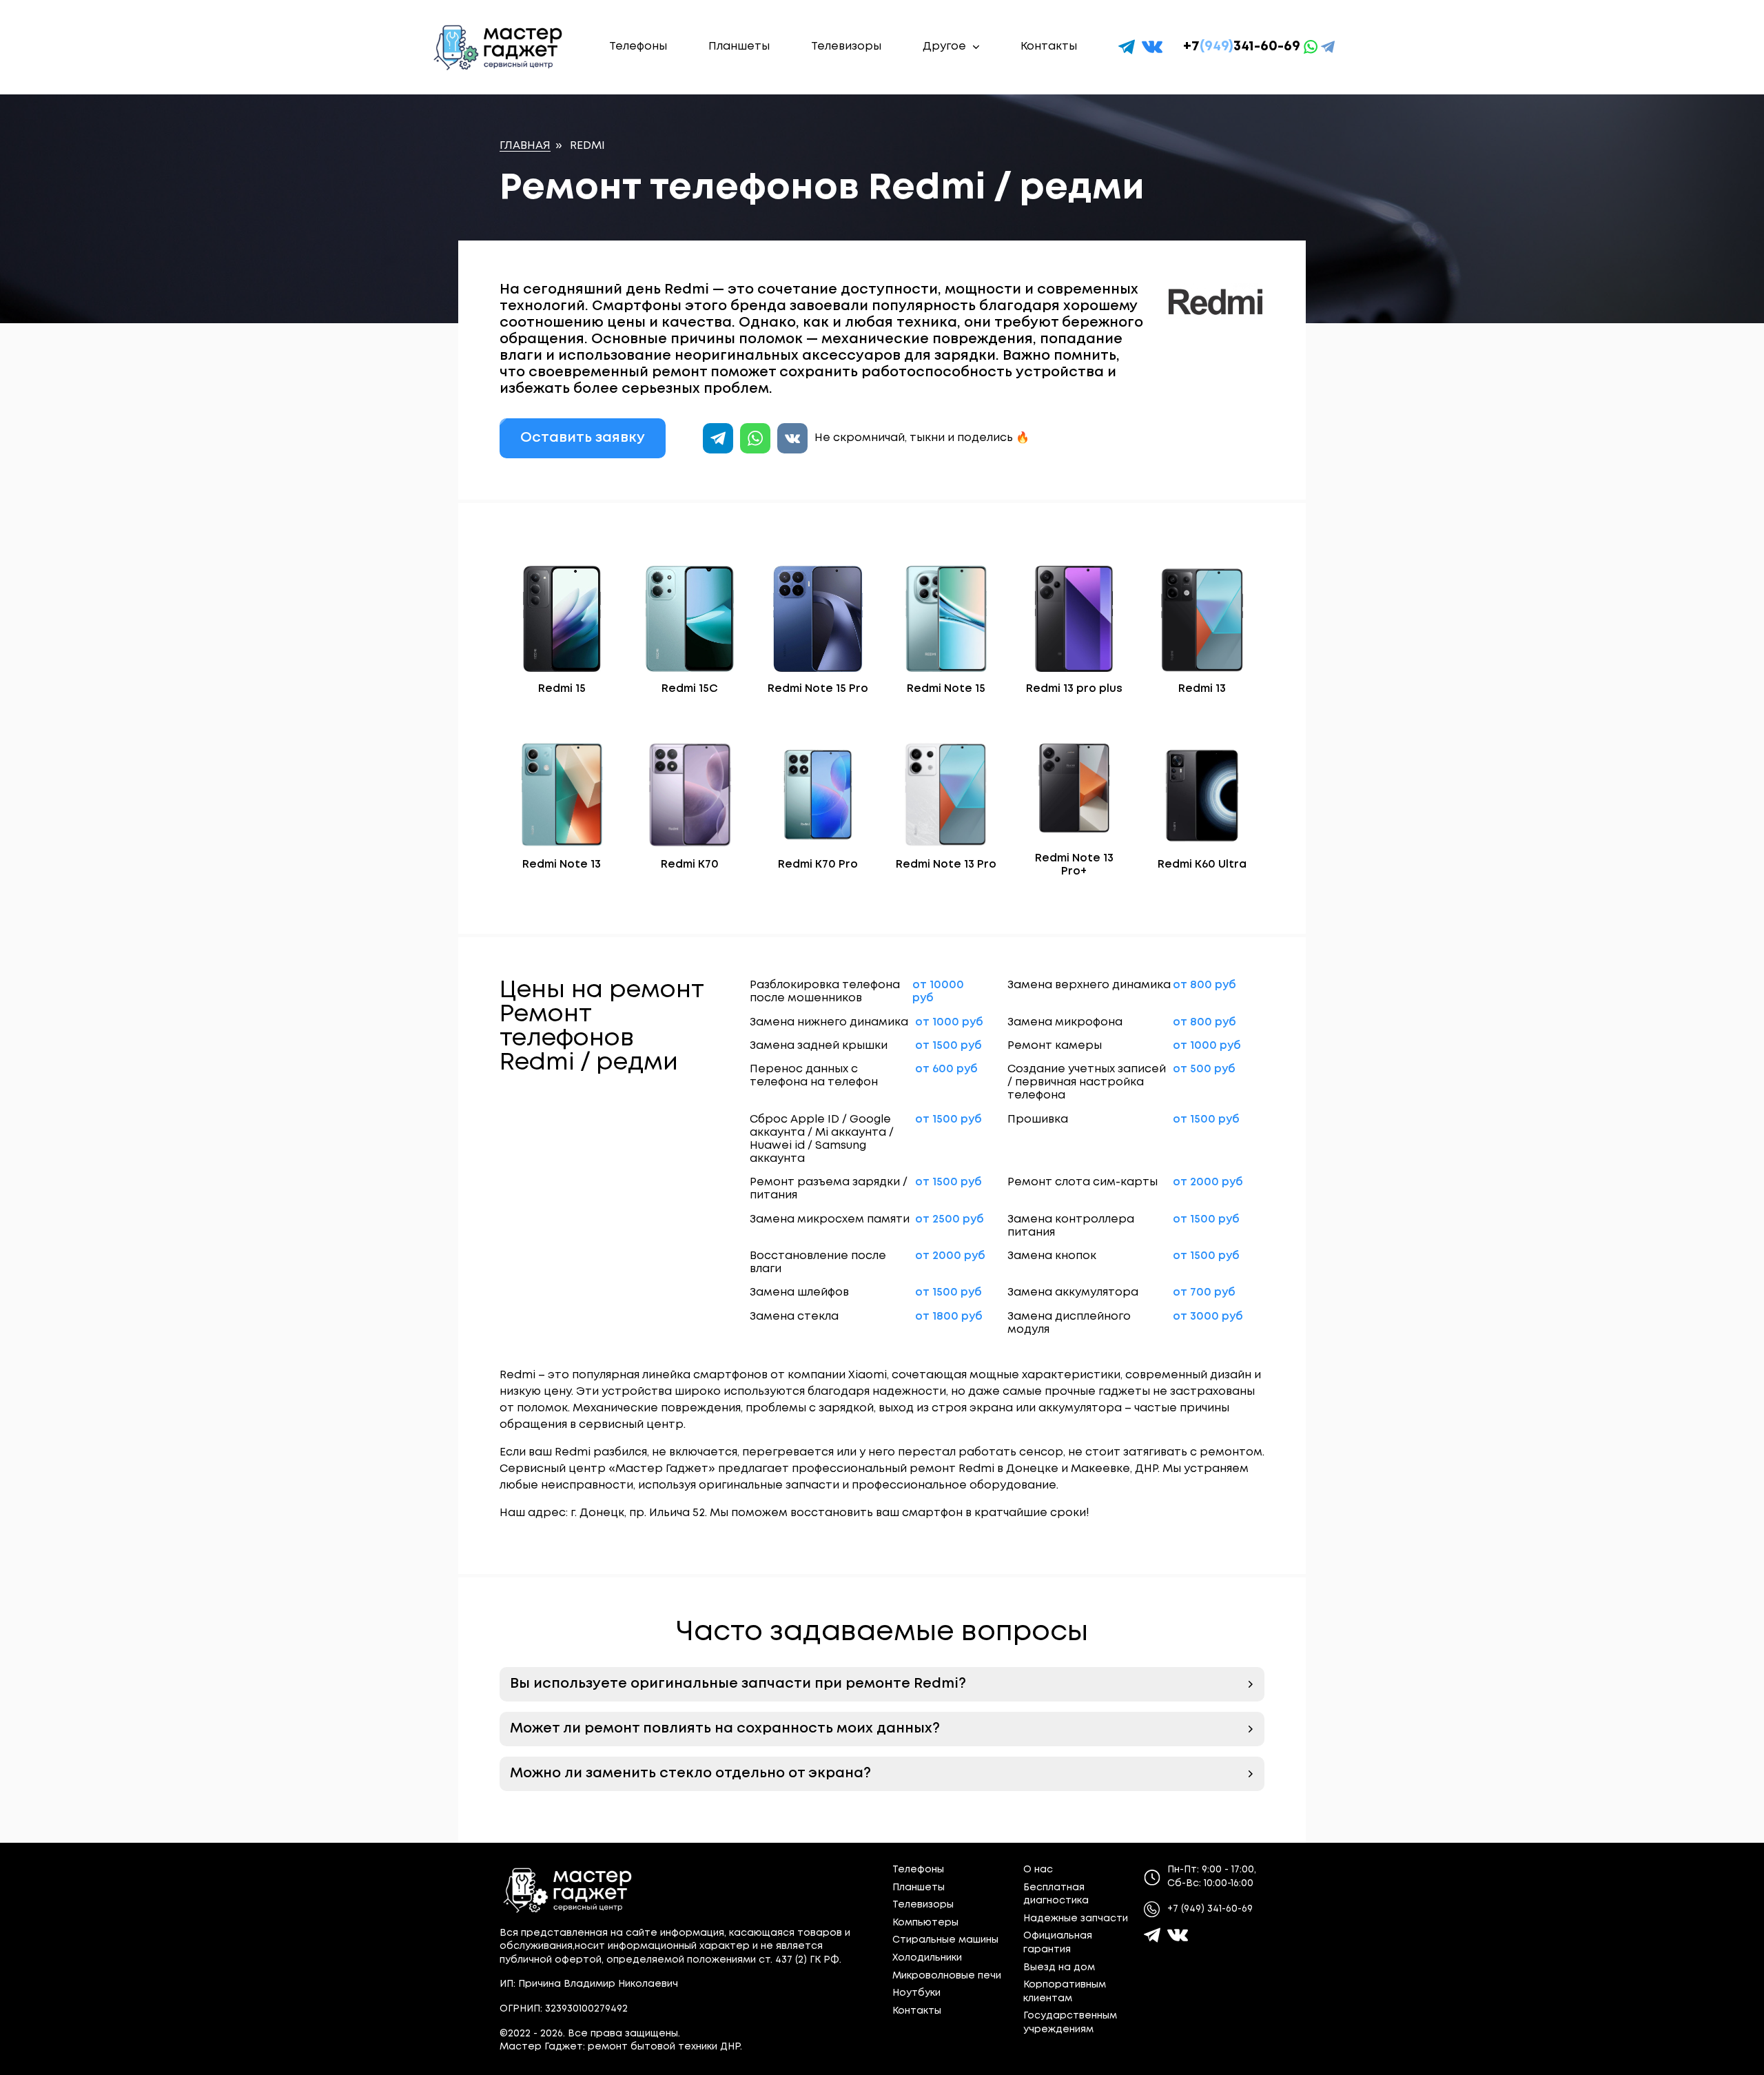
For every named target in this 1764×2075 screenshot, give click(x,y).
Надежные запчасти (1076, 1919)
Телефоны (638, 47)
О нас (1038, 1870)
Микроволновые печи (947, 1976)
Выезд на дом (1059, 1967)
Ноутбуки (916, 1993)
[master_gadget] (1178, 1935)
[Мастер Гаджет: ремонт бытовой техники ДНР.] (499, 47)
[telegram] (1127, 47)
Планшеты (739, 47)
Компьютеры (925, 1923)
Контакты (1049, 47)
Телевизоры (846, 47)
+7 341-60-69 (1242, 47)
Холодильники (927, 1958)
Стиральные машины (945, 1940)
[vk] (1152, 47)
